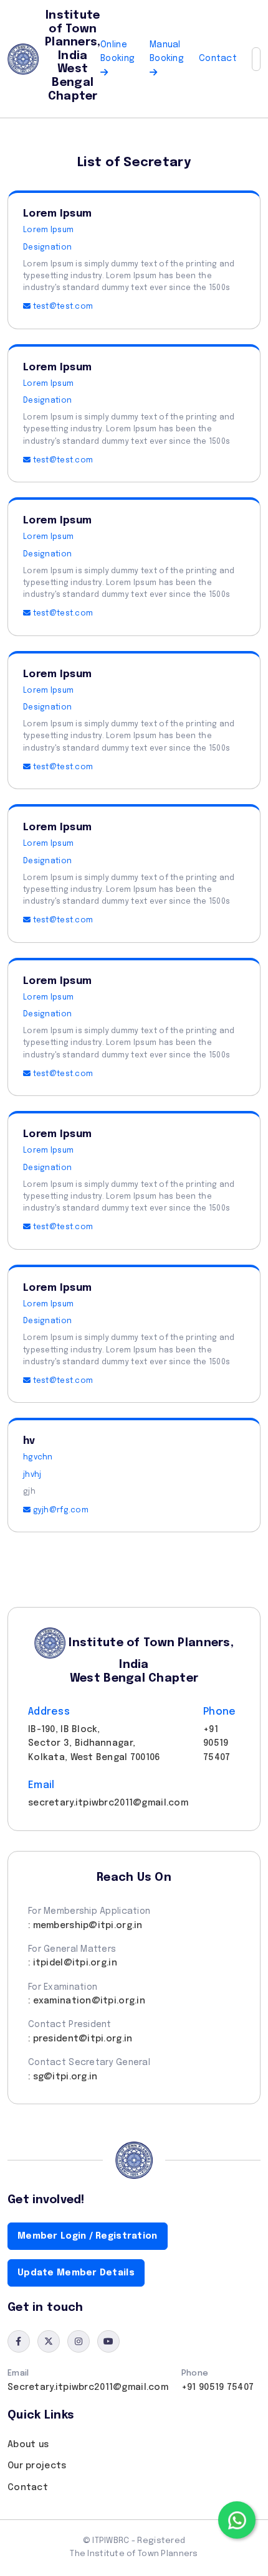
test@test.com (62, 307)
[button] (256, 59)
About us (28, 2445)
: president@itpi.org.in (80, 2039)
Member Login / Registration (88, 2236)
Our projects (37, 2466)
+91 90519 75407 (218, 2387)
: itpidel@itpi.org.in (73, 1963)
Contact (218, 59)
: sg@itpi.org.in (63, 2077)
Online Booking (117, 52)
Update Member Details (76, 2273)
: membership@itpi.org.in (85, 1926)
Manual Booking (167, 52)
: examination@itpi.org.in (87, 2001)
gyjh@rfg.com (60, 1510)
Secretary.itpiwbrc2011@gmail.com (88, 2387)
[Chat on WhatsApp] (237, 2520)
